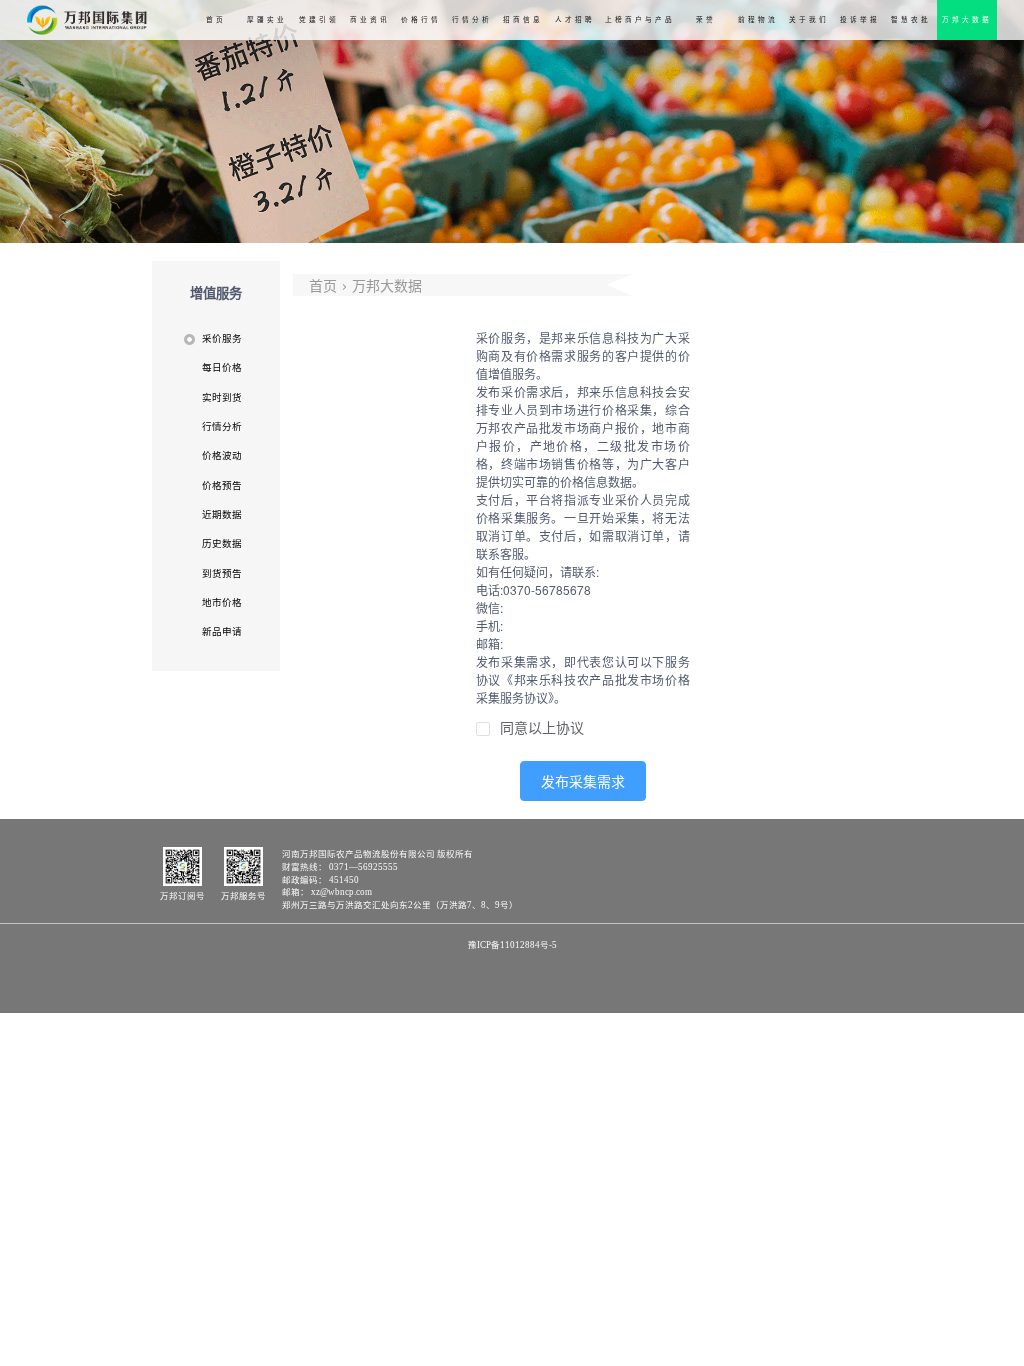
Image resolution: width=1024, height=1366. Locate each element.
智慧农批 (911, 19)
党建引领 (319, 19)
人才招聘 (575, 19)
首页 (216, 19)
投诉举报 (860, 19)
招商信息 (523, 19)
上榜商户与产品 (640, 19)
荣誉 (706, 19)
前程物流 (758, 19)
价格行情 (421, 19)
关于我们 (809, 19)
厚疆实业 (267, 19)
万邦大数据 (967, 19)
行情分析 (472, 19)
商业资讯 (370, 19)
